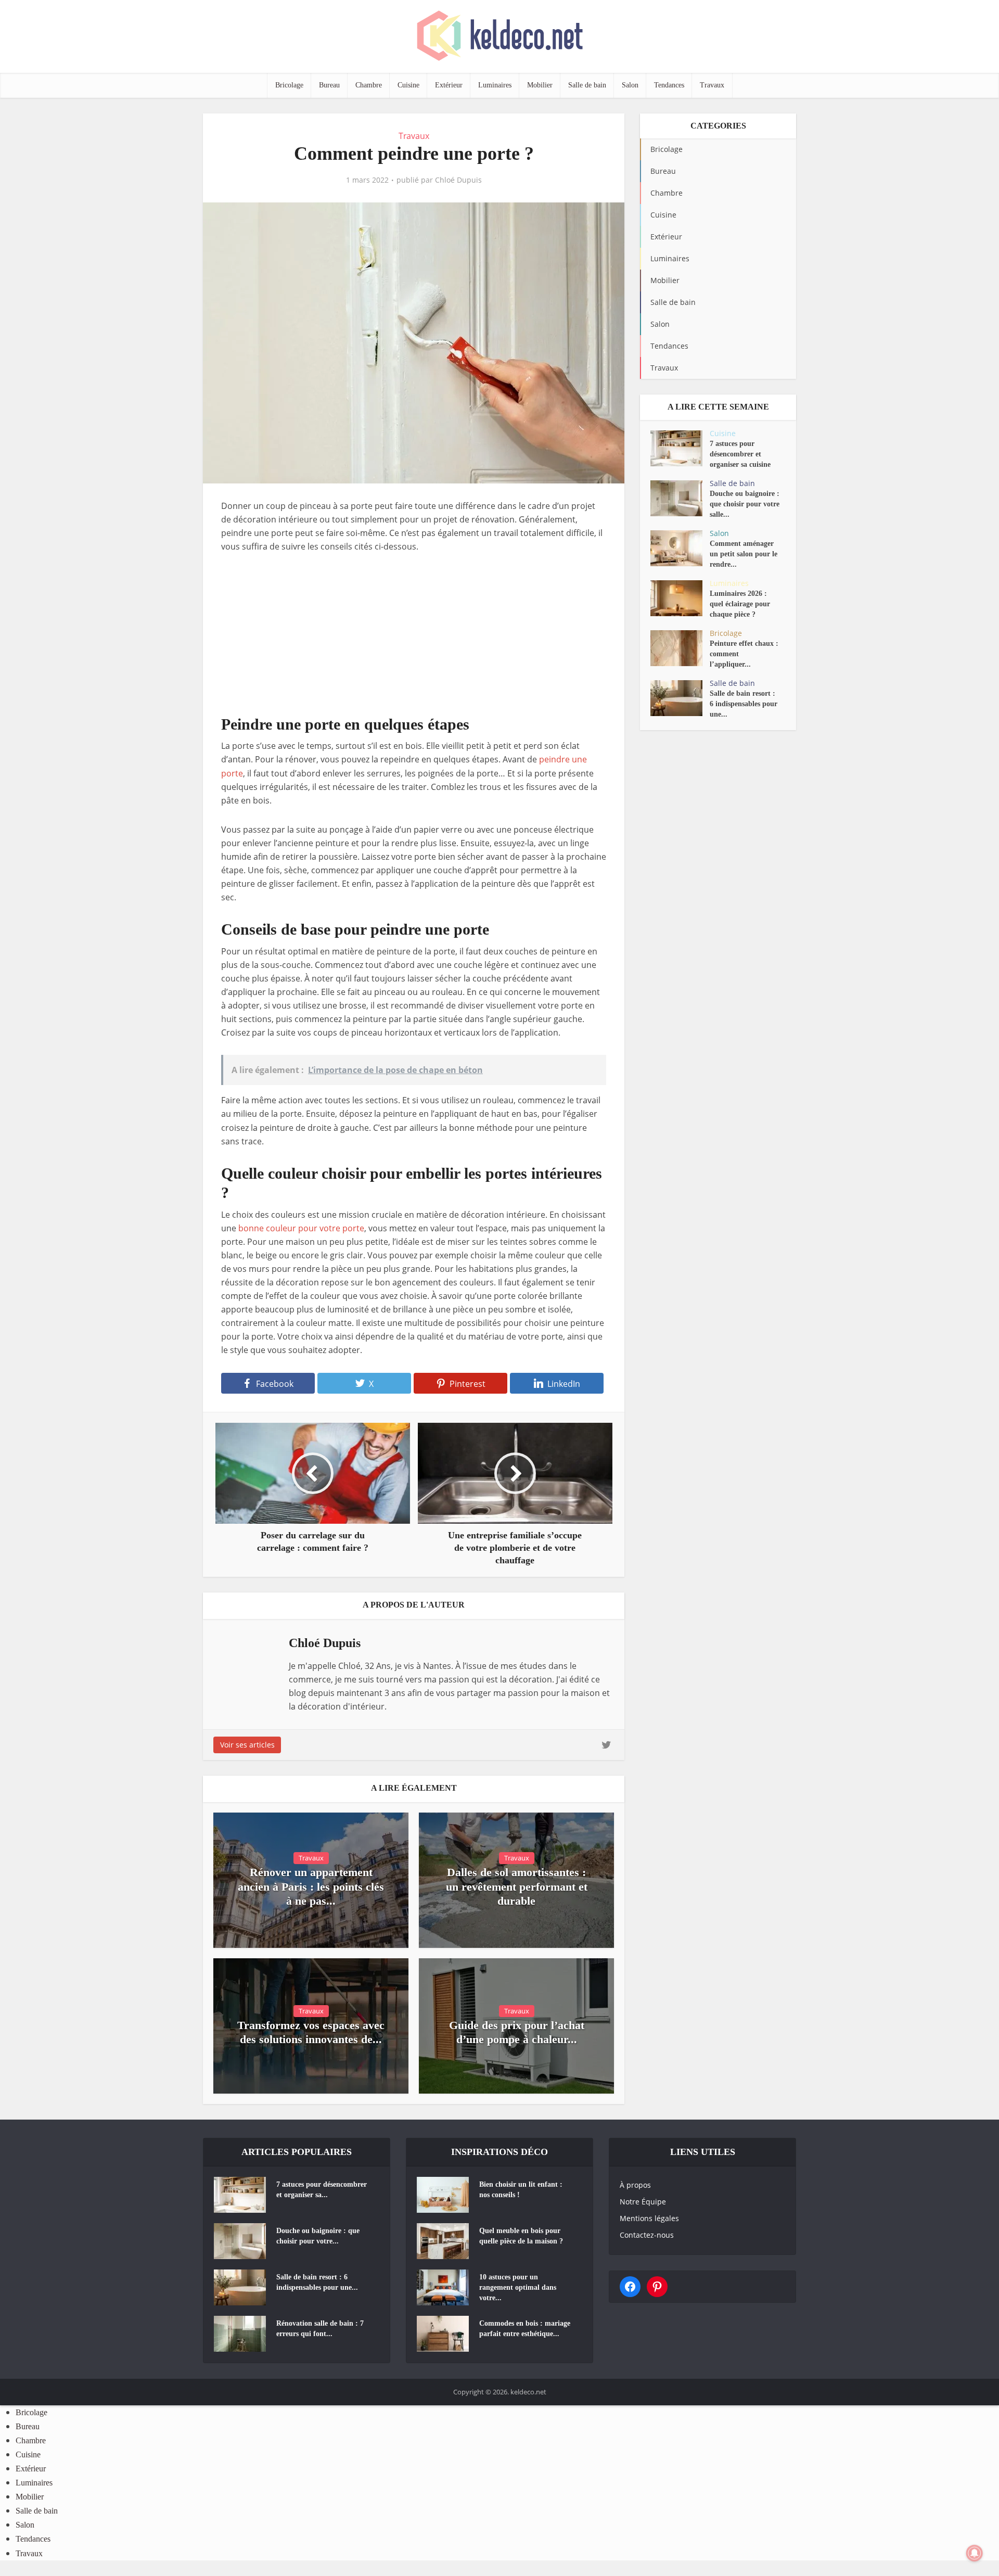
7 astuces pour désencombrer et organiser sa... (322, 2190)
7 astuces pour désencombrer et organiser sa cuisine (740, 454)
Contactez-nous (647, 2235)
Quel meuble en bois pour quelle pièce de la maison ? (521, 2236)
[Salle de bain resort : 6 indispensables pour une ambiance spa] (680, 698)
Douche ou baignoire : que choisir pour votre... (318, 2236)
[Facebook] (630, 2287)
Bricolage (289, 85)
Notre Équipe (643, 2202)
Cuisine (408, 85)
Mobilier (540, 85)
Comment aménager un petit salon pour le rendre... (744, 554)
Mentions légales (649, 2218)
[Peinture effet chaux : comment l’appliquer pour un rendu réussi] (680, 648)
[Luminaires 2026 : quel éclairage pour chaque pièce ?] (680, 598)
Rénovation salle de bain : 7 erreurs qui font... (320, 2329)
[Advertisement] (414, 642)
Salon (630, 85)
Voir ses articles (247, 1745)
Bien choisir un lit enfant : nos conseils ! (521, 2190)
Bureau (329, 85)
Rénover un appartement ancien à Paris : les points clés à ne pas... (311, 1886)
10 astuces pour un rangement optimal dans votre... (518, 2287)
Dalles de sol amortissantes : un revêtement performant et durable (517, 1886)
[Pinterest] (657, 2287)
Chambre (369, 85)
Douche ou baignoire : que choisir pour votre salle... (745, 504)
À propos (635, 2185)
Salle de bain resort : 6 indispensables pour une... (744, 704)
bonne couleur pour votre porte (301, 1228)
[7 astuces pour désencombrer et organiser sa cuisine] (680, 448)
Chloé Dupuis (458, 180)
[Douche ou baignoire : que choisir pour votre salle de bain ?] (680, 498)
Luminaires (495, 85)
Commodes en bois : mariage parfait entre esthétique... (525, 2329)
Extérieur (449, 85)
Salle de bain (587, 85)
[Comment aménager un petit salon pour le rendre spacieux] (680, 548)
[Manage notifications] (975, 2553)
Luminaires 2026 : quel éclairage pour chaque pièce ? (740, 604)
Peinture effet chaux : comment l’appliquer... (744, 654)
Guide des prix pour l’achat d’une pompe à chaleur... (517, 2032)
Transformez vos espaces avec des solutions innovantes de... (311, 2032)
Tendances (669, 85)
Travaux (712, 85)
